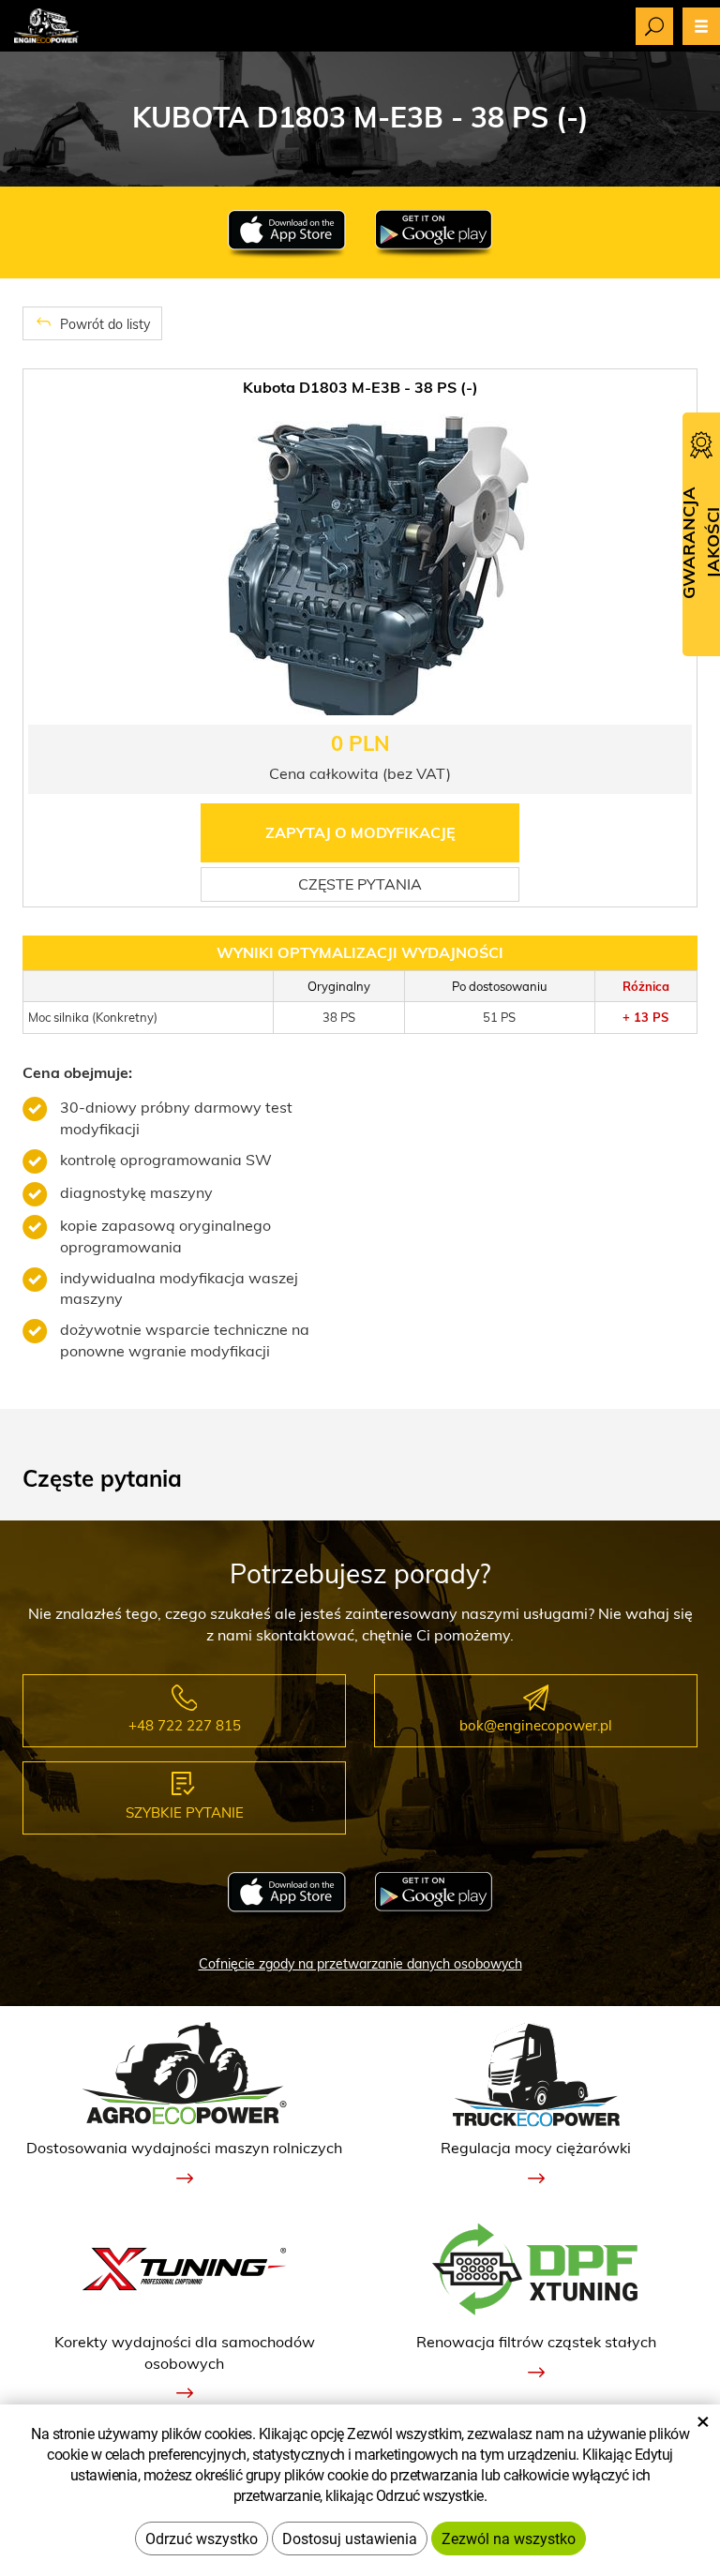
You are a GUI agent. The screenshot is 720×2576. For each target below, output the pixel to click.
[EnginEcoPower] (46, 24)
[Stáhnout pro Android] (434, 234)
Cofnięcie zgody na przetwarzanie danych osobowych (360, 1964)
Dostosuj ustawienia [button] (350, 2538)
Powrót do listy (103, 324)
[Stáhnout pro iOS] (286, 234)
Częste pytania (360, 884)
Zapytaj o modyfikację (360, 832)
